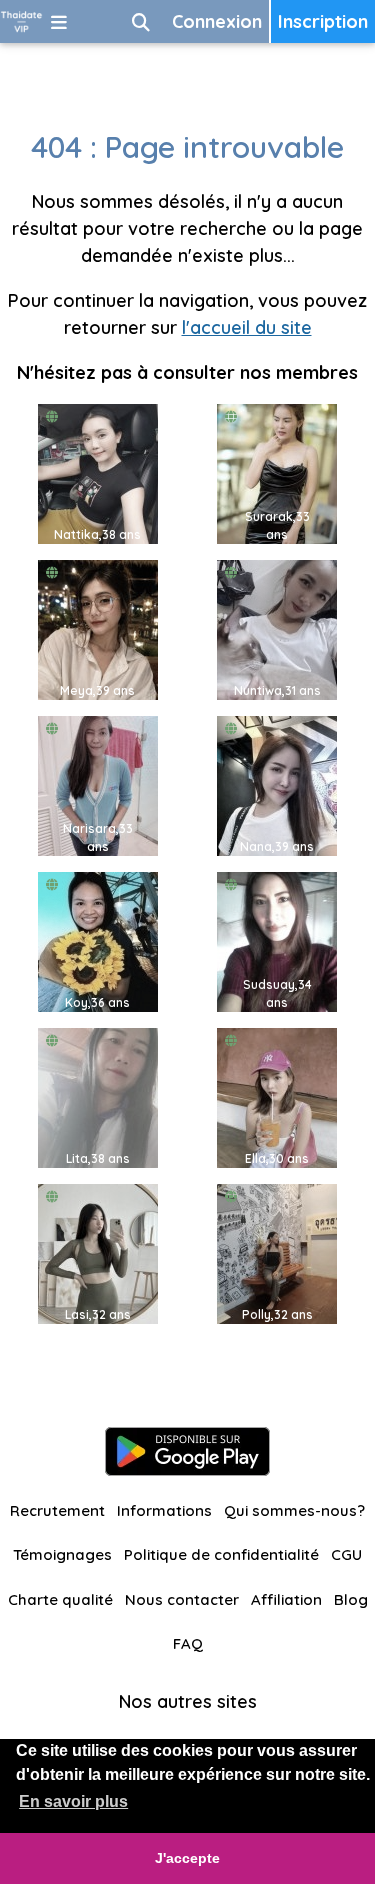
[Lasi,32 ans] (98, 1252)
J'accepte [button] (187, 1858)
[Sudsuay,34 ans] (277, 940)
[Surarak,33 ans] (277, 472)
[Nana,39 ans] (277, 784)
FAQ (188, 1643)
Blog (351, 1599)
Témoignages (62, 1554)
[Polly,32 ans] (277, 1252)
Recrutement (57, 1510)
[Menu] (59, 21)
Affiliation (286, 1599)
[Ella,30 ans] (277, 1096)
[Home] (21, 21)
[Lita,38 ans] (98, 1096)
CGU (346, 1554)
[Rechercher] (141, 21)
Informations (164, 1510)
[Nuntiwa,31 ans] (277, 628)
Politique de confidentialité (221, 1554)
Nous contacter (182, 1599)
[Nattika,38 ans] (98, 472)
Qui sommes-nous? (294, 1510)
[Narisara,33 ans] (98, 784)
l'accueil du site (247, 327)
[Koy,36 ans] (98, 940)
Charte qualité (60, 1599)
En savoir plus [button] (73, 1801)
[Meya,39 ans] (98, 628)
